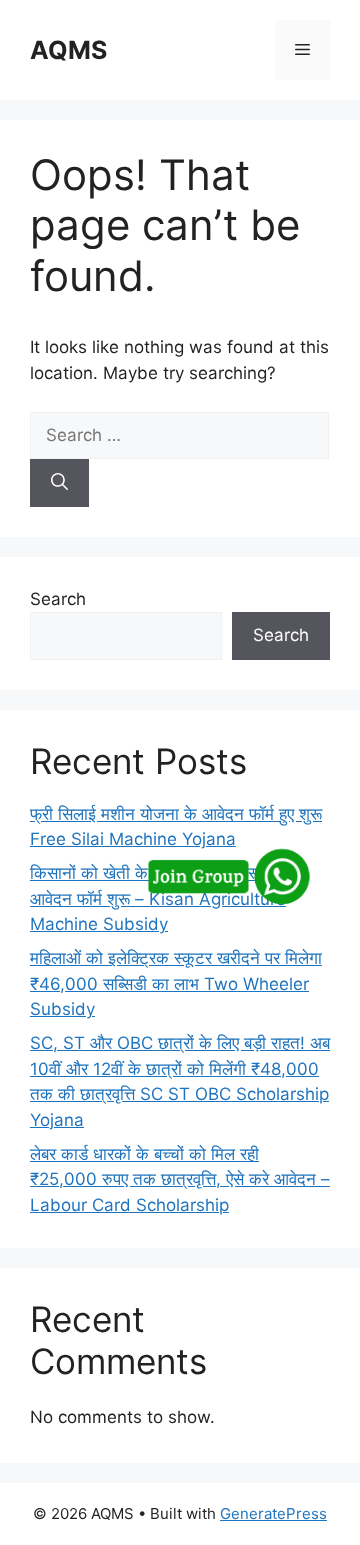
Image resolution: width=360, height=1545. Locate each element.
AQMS (68, 50)
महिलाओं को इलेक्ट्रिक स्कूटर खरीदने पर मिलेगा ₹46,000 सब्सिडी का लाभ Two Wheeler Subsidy (176, 983)
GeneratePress (273, 1513)
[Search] (59, 483)
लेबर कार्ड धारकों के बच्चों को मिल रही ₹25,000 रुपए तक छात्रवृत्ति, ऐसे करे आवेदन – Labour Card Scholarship (180, 1179)
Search (58, 599)
